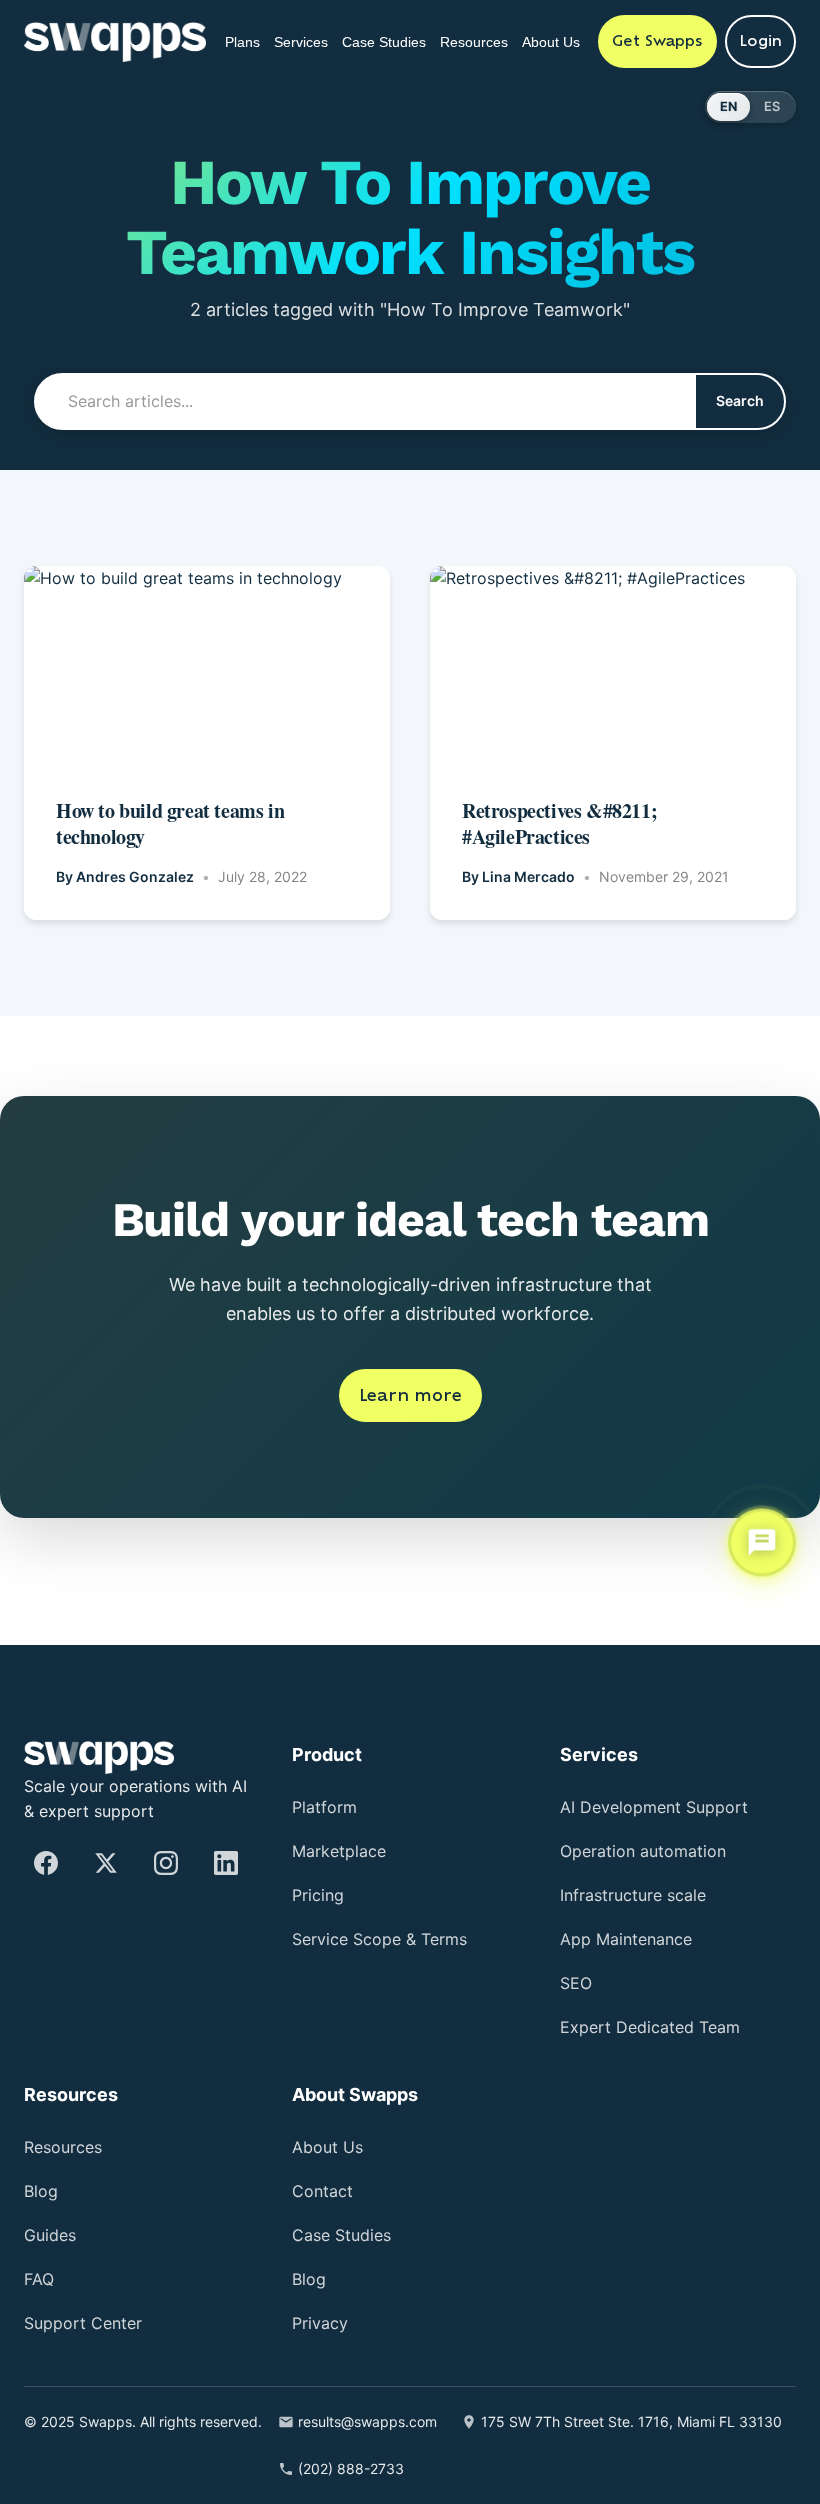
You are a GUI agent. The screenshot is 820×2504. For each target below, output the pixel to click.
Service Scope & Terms (386, 1892)
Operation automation (661, 1804)
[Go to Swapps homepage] (115, 42)
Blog (44, 2145)
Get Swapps (657, 40)
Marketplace (346, 1804)
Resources (479, 31)
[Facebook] (46, 1816)
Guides (54, 2189)
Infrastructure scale (644, 1848)
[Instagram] (166, 1816)
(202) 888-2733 (387, 2468)
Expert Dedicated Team (663, 1980)
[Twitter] (106, 1816)
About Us (555, 41)
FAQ (40, 2233)
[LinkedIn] (226, 1816)
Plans (227, 31)
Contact (326, 2145)
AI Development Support (669, 1760)
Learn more (410, 1394)
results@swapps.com (416, 2375)
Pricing (324, 1848)
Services (293, 31)
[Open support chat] (762, 1542)
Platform (331, 1760)
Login (760, 40)
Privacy (323, 2277)
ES (772, 106)
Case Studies (364, 41)
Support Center (91, 2277)
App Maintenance (638, 1892)
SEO (577, 1936)
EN (729, 106)
